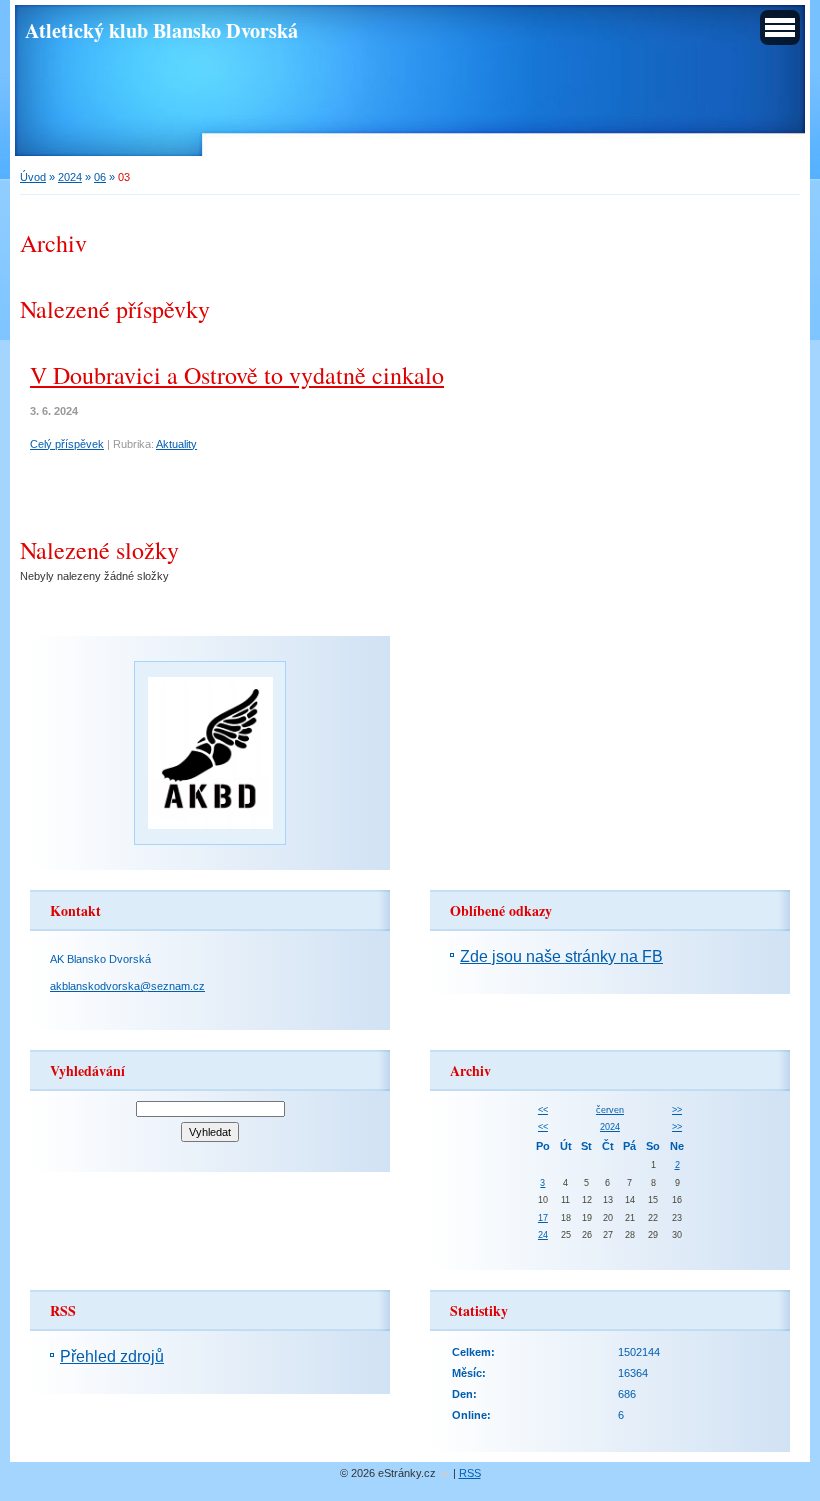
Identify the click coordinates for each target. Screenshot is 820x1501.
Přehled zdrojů (112, 1356)
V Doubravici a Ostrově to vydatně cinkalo (237, 375)
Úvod (33, 177)
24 (543, 1235)
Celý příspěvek (67, 444)
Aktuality (176, 444)
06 (100, 177)
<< (543, 1110)
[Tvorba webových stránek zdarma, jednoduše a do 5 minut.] (446, 1474)
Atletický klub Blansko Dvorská (161, 30)
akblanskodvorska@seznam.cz (127, 986)
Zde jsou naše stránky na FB (561, 956)
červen (610, 1110)
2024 (70, 177)
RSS (470, 1473)
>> (677, 1110)
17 (543, 1218)
